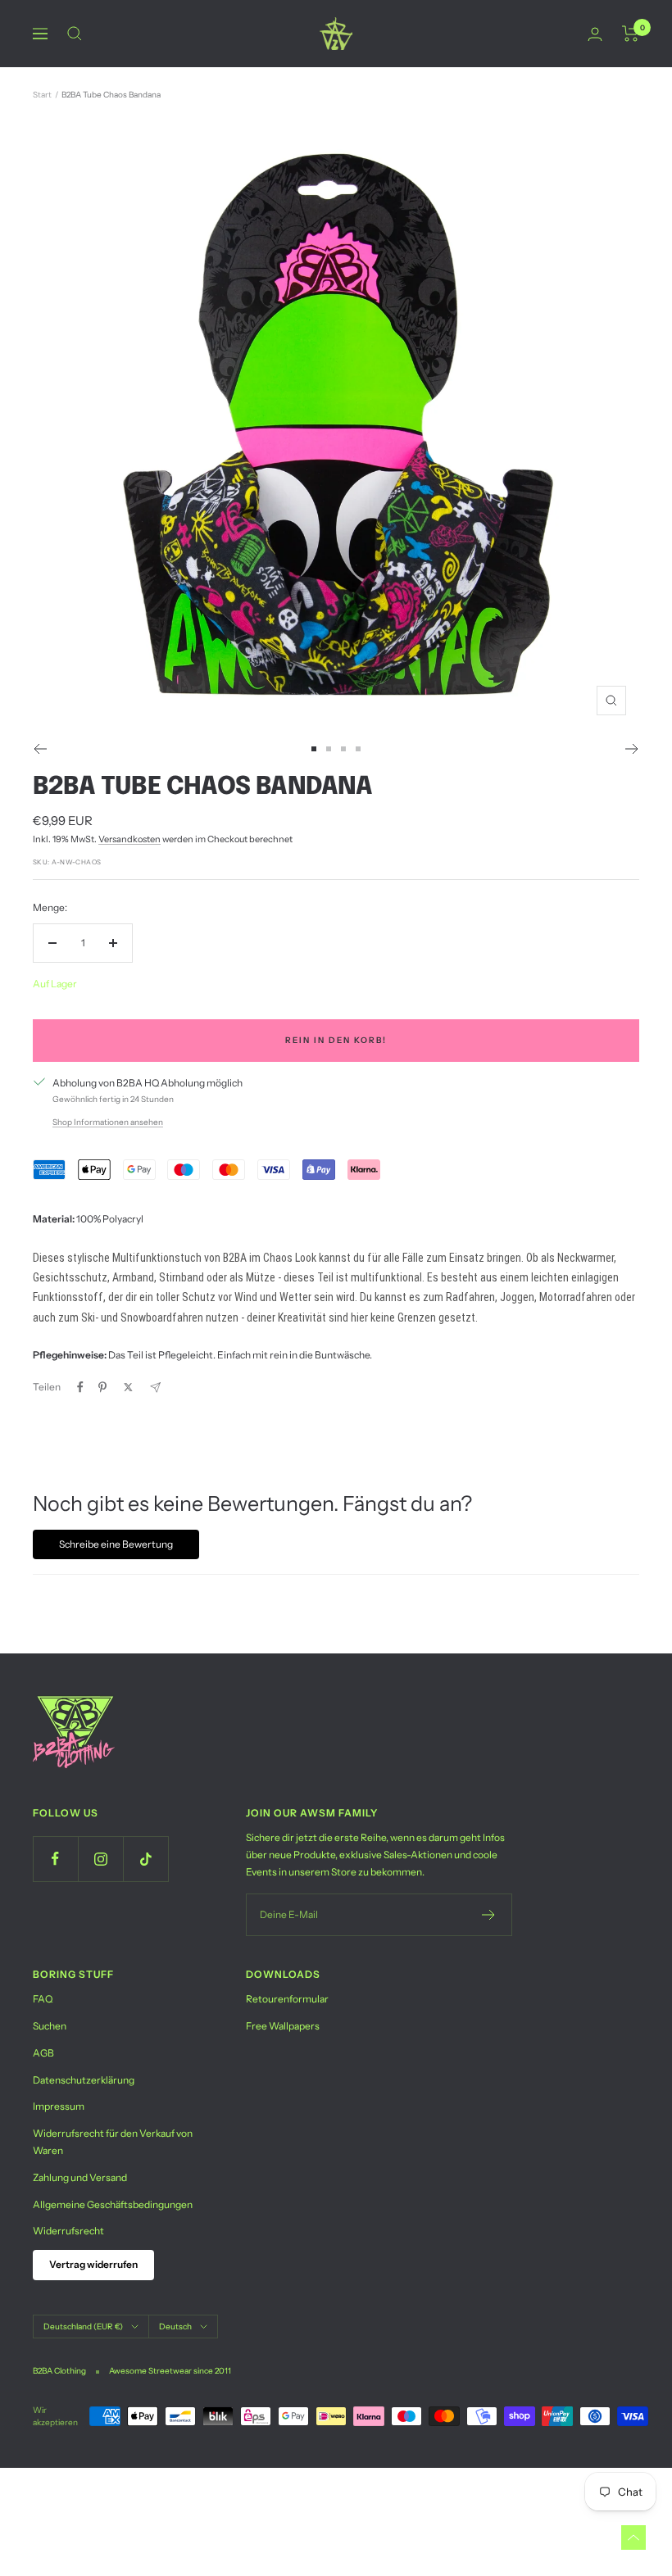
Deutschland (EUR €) (83, 2327)
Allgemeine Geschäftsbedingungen (113, 2204)
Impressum (59, 2106)
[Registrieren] (489, 1915)
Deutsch (175, 2327)
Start (42, 95)
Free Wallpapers (283, 2026)
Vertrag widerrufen (93, 2264)
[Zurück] (40, 749)
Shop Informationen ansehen (108, 1122)
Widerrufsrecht (68, 2231)
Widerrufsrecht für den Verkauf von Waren (113, 2142)
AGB (43, 2053)
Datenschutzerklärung (84, 2080)
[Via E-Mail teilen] (155, 1388)
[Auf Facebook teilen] (80, 1387)
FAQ (43, 1999)
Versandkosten (129, 839)
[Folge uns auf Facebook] (55, 1859)
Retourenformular (287, 1999)
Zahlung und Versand (80, 2177)
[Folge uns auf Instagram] (100, 1859)
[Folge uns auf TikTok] (145, 1859)
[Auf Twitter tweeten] (128, 1387)
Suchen (50, 2026)
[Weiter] (632, 749)
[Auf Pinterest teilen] (102, 1387)
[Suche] (75, 34)
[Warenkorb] (631, 34)
